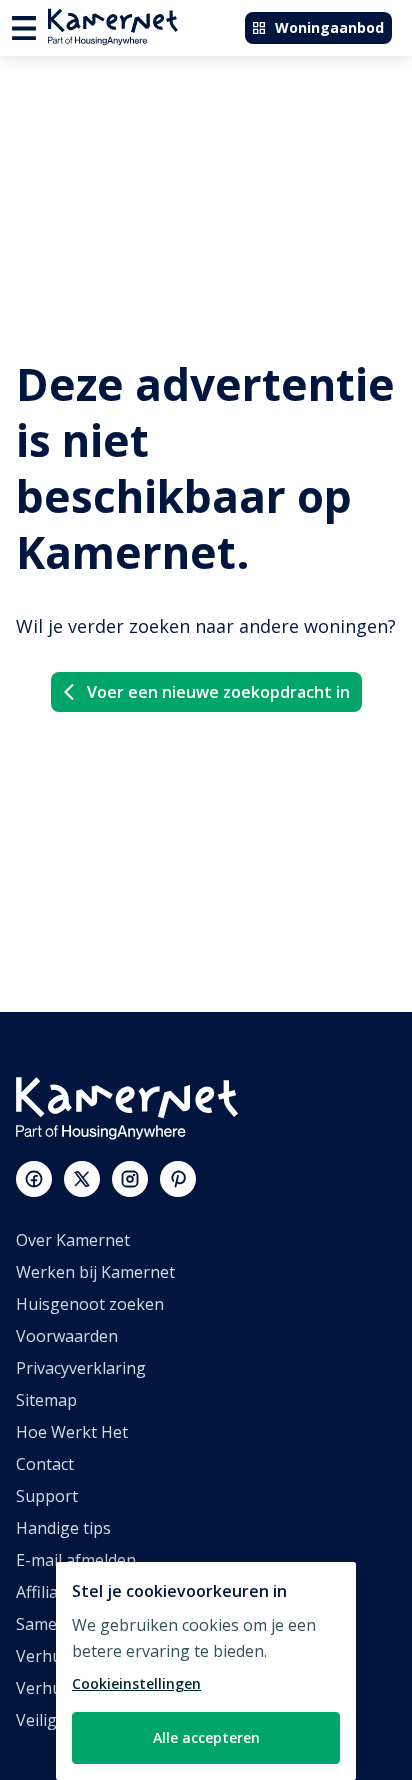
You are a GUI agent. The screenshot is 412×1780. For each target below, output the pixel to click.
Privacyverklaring (81, 1368)
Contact (45, 1464)
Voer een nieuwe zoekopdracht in (218, 692)
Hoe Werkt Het (72, 1432)
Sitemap (46, 1400)
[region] (206, 1671)
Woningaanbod (329, 27)
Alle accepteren (206, 1737)
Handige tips (63, 1528)
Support (47, 1496)
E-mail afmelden (76, 1560)
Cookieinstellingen (136, 1683)
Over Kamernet (73, 1240)
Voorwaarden (67, 1336)
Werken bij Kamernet (95, 1272)
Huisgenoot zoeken (90, 1304)
